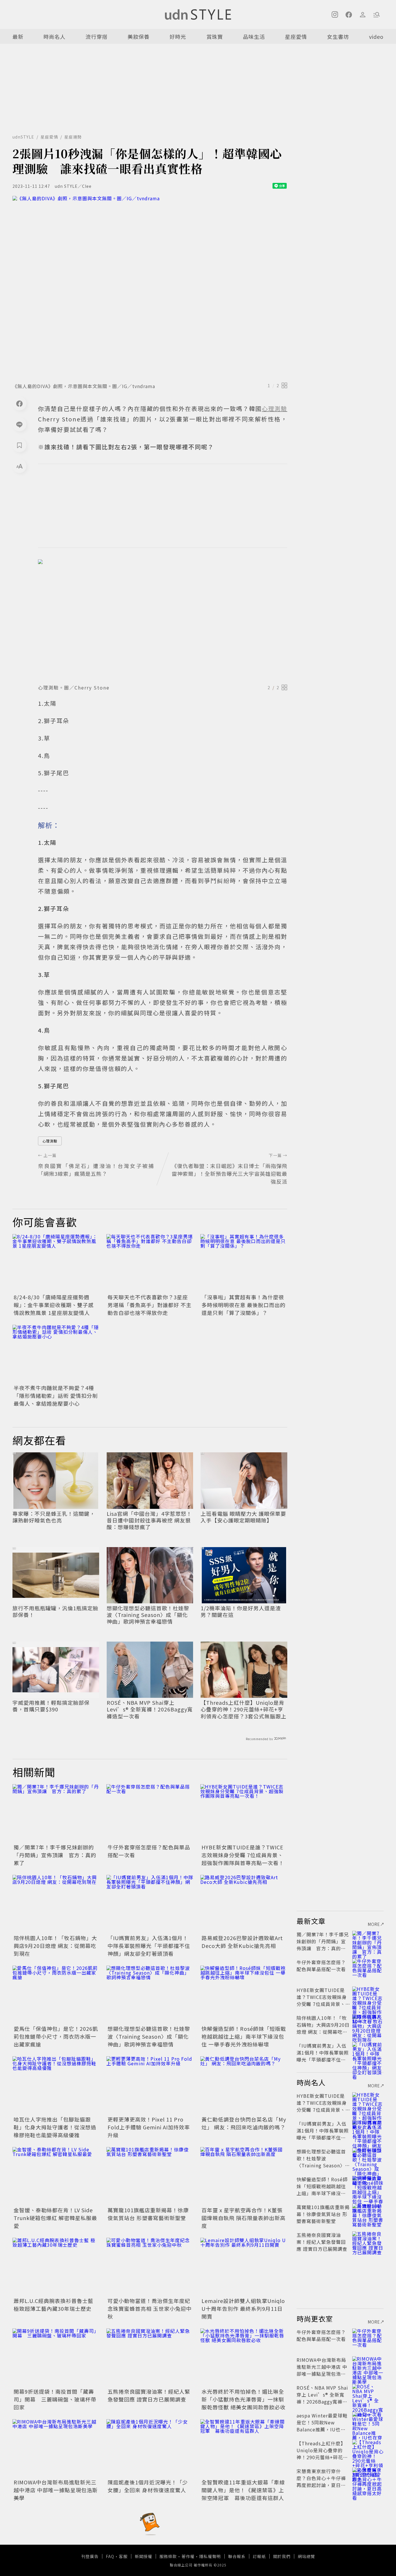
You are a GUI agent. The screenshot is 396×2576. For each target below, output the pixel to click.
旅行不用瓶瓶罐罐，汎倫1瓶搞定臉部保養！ (55, 1612)
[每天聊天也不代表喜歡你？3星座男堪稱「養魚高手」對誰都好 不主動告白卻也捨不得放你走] (150, 1263)
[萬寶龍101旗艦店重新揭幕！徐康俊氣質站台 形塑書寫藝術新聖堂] (150, 2176)
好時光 (178, 37)
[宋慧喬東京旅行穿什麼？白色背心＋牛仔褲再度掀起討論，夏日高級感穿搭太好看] (368, 2478)
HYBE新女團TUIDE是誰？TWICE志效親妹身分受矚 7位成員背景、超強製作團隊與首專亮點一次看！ (243, 1855)
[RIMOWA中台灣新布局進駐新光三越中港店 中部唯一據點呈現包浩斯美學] (56, 2448)
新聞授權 (143, 2556)
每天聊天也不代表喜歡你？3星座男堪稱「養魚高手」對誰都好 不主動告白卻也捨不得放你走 (150, 1305)
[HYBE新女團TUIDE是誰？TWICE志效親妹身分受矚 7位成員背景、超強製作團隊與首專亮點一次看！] (244, 1813)
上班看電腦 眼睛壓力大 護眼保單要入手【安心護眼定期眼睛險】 (243, 1517)
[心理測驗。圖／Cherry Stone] (163, 620)
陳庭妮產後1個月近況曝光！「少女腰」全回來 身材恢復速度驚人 (148, 2486)
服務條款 (168, 2556)
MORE (374, 1924)
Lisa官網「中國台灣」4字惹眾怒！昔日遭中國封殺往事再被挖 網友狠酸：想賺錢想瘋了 (149, 1520)
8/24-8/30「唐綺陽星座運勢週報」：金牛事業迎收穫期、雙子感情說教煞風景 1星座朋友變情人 (54, 1305)
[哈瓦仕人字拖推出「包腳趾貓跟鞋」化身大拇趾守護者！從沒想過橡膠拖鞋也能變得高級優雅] (56, 2085)
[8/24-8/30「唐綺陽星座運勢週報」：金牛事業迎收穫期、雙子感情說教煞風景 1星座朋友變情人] (56, 1263)
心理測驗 (50, 1141)
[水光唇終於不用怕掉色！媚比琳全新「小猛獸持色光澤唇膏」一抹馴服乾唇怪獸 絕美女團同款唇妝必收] (244, 2357)
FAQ (110, 2556)
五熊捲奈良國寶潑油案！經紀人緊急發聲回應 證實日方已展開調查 (149, 2395)
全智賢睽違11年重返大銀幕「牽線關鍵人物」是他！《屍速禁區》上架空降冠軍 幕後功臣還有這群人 (243, 2490)
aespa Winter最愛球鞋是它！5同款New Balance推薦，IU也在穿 (322, 2426)
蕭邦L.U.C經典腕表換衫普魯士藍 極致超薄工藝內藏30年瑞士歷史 (53, 2305)
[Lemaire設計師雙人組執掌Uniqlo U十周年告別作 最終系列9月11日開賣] (244, 2267)
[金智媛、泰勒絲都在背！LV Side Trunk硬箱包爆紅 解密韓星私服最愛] (56, 2176)
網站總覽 (306, 2556)
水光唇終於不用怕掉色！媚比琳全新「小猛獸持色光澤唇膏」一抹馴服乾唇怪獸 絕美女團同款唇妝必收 (244, 2399)
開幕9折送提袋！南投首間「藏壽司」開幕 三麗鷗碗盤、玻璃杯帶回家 (55, 2399)
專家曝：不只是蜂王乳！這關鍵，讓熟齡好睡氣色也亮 (54, 1517)
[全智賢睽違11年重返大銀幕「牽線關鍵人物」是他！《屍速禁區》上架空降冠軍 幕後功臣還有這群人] (244, 2448)
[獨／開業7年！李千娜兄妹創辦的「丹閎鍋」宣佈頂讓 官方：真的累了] (56, 1813)
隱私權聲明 (210, 2556)
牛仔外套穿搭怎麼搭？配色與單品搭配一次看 (321, 1966)
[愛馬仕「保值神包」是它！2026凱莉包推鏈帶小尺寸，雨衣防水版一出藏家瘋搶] (56, 1995)
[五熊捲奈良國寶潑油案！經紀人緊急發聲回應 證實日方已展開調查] (150, 2357)
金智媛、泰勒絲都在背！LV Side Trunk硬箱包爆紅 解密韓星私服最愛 (55, 2218)
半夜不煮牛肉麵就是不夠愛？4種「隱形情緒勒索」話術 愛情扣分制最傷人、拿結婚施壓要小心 (56, 1396)
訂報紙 (259, 2556)
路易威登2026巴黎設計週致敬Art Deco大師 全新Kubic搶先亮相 (242, 1942)
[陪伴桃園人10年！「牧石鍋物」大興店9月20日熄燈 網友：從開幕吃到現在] (56, 1904)
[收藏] (19, 445)
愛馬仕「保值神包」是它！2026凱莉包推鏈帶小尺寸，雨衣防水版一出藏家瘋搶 (56, 2036)
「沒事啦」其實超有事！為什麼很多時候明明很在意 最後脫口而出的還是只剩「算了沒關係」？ (244, 1305)
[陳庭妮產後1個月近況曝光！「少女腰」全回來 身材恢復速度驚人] (150, 2448)
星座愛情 (296, 37)
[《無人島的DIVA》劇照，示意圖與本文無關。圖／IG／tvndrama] (150, 288)
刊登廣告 (90, 2556)
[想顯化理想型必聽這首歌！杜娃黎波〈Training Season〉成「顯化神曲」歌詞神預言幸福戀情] (150, 1995)
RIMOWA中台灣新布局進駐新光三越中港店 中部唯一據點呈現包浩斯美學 (56, 2490)
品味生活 (254, 37)
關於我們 (282, 2556)
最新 (18, 37)
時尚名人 (55, 37)
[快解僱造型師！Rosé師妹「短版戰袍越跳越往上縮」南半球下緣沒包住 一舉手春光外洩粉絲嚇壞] (244, 1995)
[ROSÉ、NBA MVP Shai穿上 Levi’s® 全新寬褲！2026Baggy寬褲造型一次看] (368, 2395)
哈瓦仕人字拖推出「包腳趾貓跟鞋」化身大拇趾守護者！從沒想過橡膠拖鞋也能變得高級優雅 (55, 2127)
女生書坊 (338, 37)
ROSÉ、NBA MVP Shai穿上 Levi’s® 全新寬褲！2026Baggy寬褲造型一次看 (150, 1709)
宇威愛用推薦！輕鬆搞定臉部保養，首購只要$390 (51, 1706)
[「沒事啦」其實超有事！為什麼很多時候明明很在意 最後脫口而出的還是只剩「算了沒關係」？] (244, 1263)
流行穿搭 (97, 37)
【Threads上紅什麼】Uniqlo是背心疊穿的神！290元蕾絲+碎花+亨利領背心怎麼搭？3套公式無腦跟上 (244, 1709)
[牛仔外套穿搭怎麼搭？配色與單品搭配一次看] (150, 1813)
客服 (123, 2556)
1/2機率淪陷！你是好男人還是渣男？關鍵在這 (241, 1612)
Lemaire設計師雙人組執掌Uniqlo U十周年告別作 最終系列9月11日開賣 (243, 2308)
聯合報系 (237, 2556)
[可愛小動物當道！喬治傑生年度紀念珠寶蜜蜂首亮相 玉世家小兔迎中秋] (150, 2267)
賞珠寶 (215, 37)
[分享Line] (19, 424)
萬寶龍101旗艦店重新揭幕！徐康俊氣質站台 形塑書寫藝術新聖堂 (148, 2214)
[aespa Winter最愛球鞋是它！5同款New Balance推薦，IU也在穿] (368, 2422)
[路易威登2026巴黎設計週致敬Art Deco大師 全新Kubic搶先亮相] (244, 1904)
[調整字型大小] (19, 466)
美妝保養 (139, 37)
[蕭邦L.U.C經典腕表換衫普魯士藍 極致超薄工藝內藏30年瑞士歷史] (56, 2267)
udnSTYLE (23, 137)
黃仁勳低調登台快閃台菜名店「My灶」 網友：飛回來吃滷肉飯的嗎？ (244, 2123)
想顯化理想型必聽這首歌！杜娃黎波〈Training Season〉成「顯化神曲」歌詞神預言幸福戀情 (148, 1615)
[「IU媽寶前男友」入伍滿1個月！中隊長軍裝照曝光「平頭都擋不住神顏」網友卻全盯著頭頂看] (150, 1904)
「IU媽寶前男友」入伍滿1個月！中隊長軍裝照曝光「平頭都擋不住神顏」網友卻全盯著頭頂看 (149, 1946)
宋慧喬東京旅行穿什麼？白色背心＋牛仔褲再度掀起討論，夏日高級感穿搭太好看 (321, 2482)
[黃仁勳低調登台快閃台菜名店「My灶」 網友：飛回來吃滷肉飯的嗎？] (244, 2085)
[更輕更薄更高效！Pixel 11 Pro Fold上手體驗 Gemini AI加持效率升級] (150, 2085)
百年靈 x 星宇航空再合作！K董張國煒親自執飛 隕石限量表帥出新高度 (244, 2218)
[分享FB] (19, 403)
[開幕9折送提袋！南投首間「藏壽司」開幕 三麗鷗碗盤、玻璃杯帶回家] (56, 2357)
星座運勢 (73, 137)
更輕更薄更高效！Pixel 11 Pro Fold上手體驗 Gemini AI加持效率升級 (149, 2127)
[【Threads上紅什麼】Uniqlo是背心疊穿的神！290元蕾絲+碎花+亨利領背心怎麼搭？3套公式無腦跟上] (368, 2450)
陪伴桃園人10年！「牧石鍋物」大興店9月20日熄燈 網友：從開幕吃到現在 (55, 1946)
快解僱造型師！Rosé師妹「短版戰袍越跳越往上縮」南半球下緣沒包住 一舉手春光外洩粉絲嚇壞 (244, 2036)
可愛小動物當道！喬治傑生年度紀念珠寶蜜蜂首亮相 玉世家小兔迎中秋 (150, 2308)
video (376, 37)
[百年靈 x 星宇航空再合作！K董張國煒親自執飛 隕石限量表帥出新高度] (244, 2176)
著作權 (188, 2556)
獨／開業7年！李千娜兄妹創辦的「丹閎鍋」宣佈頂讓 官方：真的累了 (55, 1855)
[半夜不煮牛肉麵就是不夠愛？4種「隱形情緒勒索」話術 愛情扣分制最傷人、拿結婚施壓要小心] (56, 1354)
